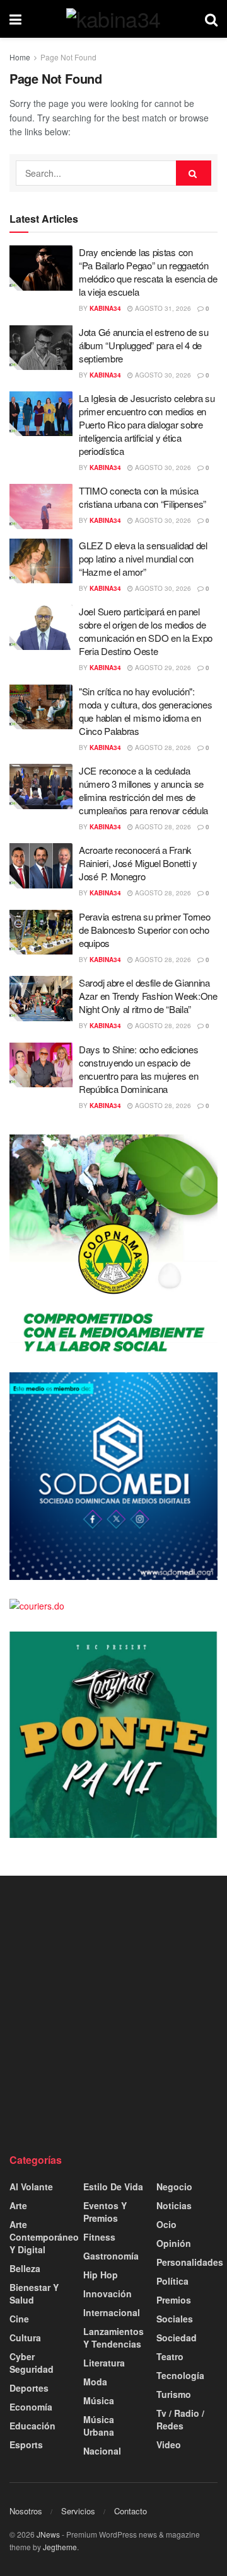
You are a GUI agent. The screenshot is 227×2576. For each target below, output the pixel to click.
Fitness (99, 2237)
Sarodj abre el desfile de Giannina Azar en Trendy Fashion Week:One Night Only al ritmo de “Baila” (148, 996)
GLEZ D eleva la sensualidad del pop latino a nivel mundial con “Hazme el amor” (143, 558)
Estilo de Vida (113, 2187)
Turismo (174, 2394)
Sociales (175, 2319)
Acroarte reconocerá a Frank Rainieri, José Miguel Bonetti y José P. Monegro (138, 863)
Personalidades (190, 2262)
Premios (174, 2300)
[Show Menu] (15, 19)
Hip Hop (101, 2275)
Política (172, 2281)
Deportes (29, 2388)
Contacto (131, 2511)
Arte (18, 2205)
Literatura (104, 2363)
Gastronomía (111, 2256)
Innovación (108, 2293)
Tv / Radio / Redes (180, 2419)
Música (99, 2400)
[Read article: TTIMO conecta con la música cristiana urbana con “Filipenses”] (41, 507)
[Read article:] (41, 707)
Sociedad (177, 2338)
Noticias (174, 2205)
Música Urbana (99, 2426)
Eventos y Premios (105, 2212)
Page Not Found (68, 57)
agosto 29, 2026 (162, 668)
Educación (32, 2426)
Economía (31, 2407)
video (169, 2444)
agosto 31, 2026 (162, 308)
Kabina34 (105, 308)
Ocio (166, 2224)
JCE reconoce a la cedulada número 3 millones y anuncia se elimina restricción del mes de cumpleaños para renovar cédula (143, 790)
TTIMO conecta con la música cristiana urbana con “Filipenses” (143, 497)
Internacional (112, 2312)
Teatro (170, 2356)
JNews (48, 2534)
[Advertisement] (113, 2014)
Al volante (31, 2187)
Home (20, 57)
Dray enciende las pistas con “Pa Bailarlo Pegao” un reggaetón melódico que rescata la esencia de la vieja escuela (148, 272)
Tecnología (180, 2375)
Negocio (174, 2187)
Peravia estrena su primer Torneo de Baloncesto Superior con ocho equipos (144, 930)
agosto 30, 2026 (162, 375)
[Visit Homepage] (113, 19)
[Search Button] (211, 19)
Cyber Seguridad (32, 2363)
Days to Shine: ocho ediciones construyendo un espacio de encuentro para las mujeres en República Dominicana (138, 1069)
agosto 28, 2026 (162, 748)
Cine (19, 2319)
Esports (26, 2444)
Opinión (174, 2243)
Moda (95, 2382)
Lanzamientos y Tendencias (113, 2338)
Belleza (25, 2268)
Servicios (78, 2511)
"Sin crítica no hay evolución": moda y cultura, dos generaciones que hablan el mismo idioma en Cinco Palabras (145, 711)
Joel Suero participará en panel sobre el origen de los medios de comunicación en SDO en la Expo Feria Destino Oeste (146, 631)
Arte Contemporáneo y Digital (44, 2237)
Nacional (102, 2451)
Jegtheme (60, 2547)
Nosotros (26, 2511)
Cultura (25, 2338)
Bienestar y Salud (34, 2293)
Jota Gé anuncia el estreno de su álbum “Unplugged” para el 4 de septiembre (143, 345)
